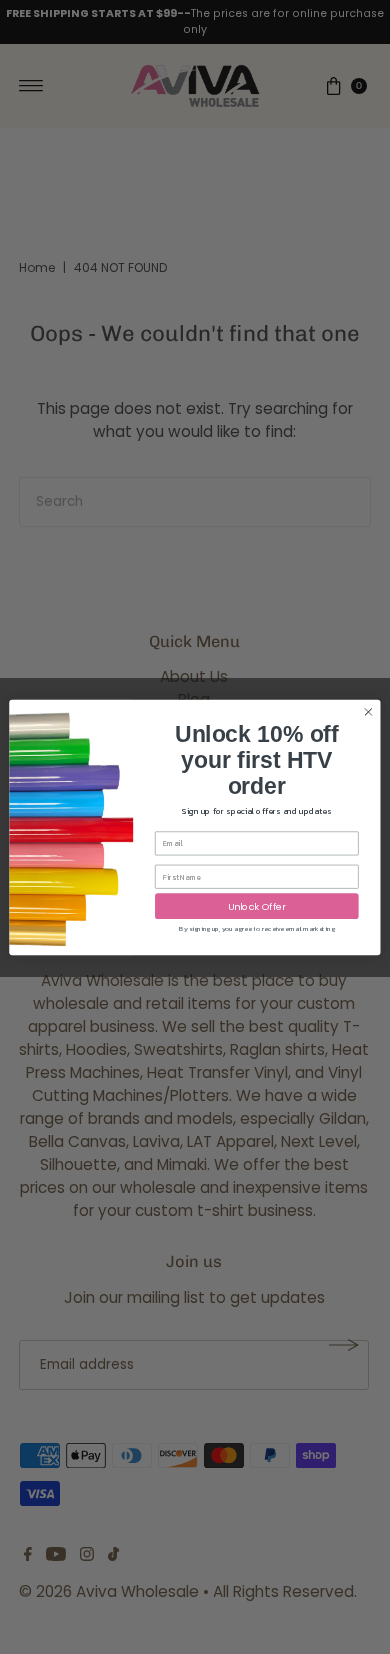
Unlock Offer (257, 905)
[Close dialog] (368, 711)
